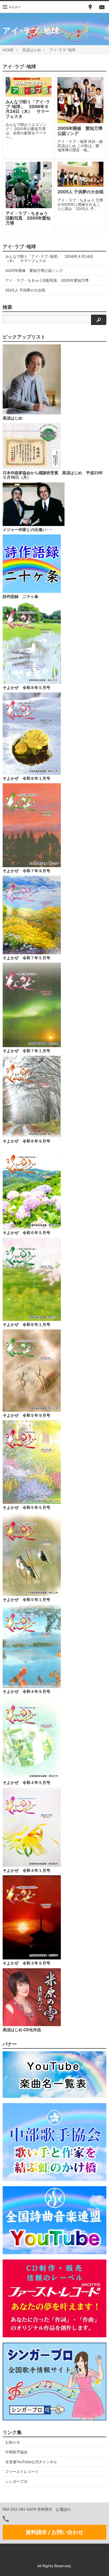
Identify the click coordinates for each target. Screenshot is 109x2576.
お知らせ (13, 2442)
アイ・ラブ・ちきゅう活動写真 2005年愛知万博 (47, 280)
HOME (8, 50)
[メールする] (102, 7)
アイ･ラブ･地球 (62, 50)
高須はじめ (31, 50)
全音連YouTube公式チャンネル (31, 2462)
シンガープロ (16, 2481)
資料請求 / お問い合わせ (54, 2532)
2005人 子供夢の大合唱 (27, 290)
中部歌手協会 (16, 2452)
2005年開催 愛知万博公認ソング (34, 270)
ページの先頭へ (98, 2565)
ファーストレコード (22, 2472)
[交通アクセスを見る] (90, 7)
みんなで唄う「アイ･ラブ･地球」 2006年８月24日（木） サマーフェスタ (49, 258)
